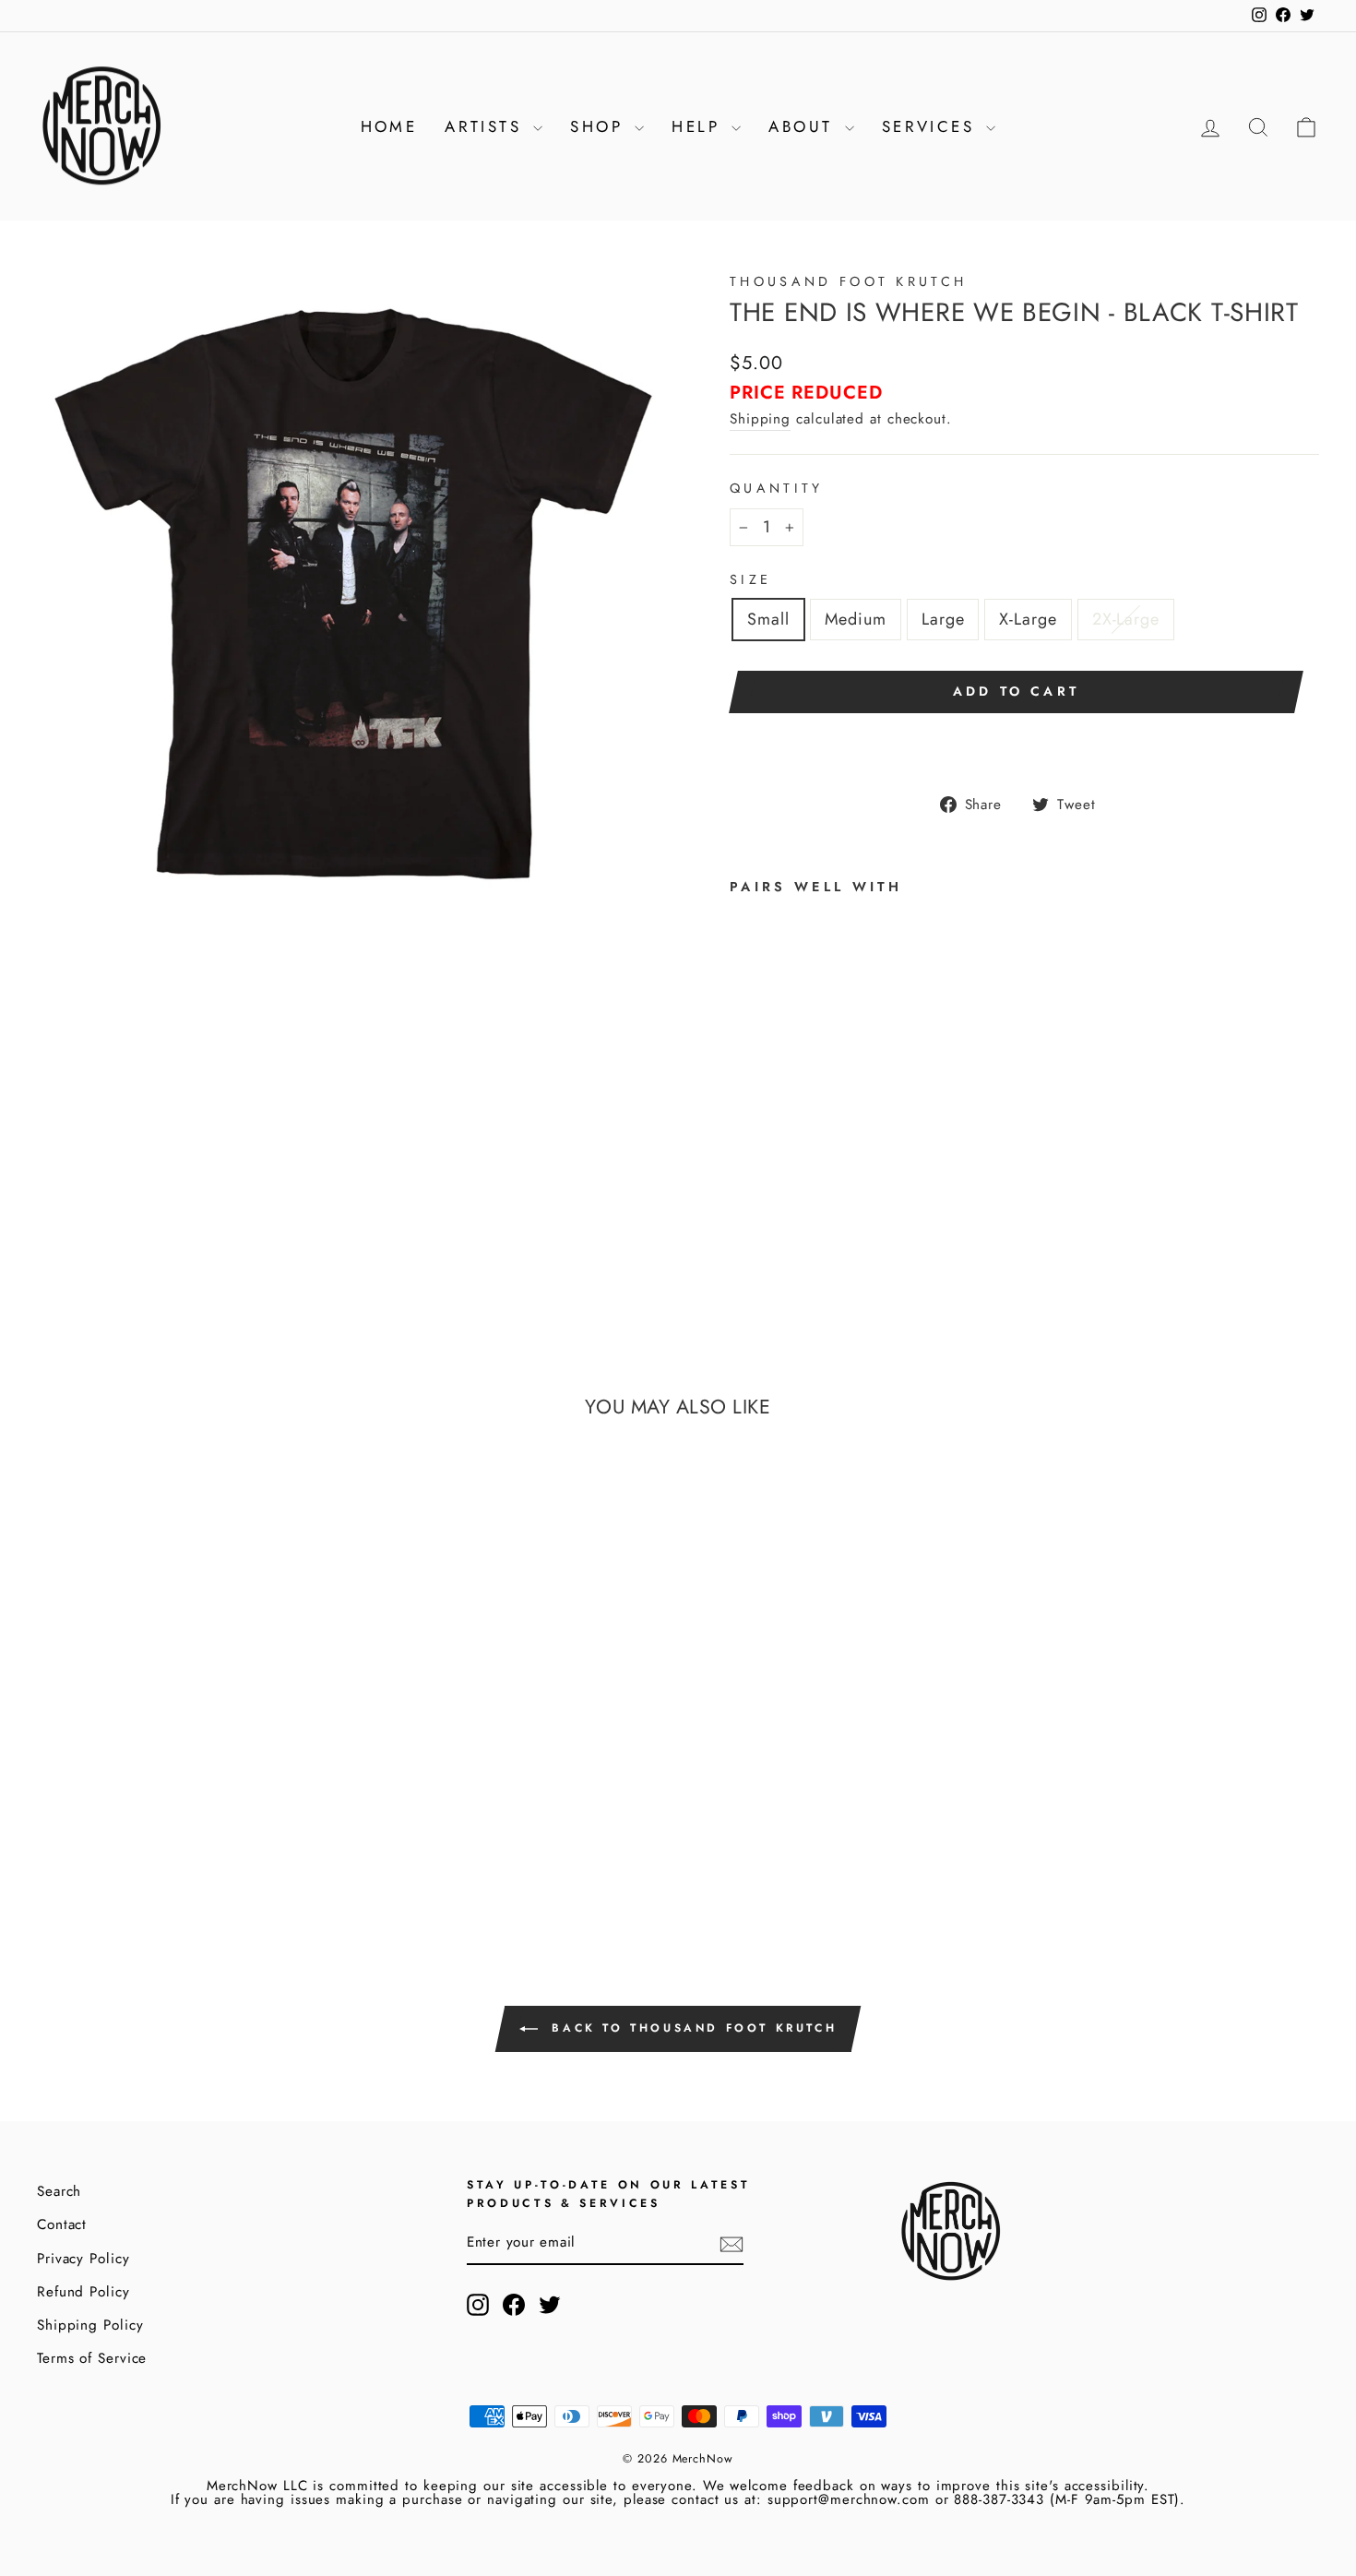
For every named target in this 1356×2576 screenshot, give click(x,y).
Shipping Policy (90, 2325)
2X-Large (1126, 619)
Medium (856, 619)
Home (389, 126)
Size (750, 579)
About (804, 126)
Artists (487, 126)
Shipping (760, 419)
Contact (62, 2224)
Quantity (777, 488)
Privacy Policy (83, 2259)
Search (59, 2191)
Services (932, 126)
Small (768, 619)
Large (943, 619)
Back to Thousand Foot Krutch (691, 2028)
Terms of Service (92, 2358)
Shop (600, 126)
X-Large (1028, 619)
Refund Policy (83, 2292)
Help (699, 126)
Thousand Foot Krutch (848, 281)
